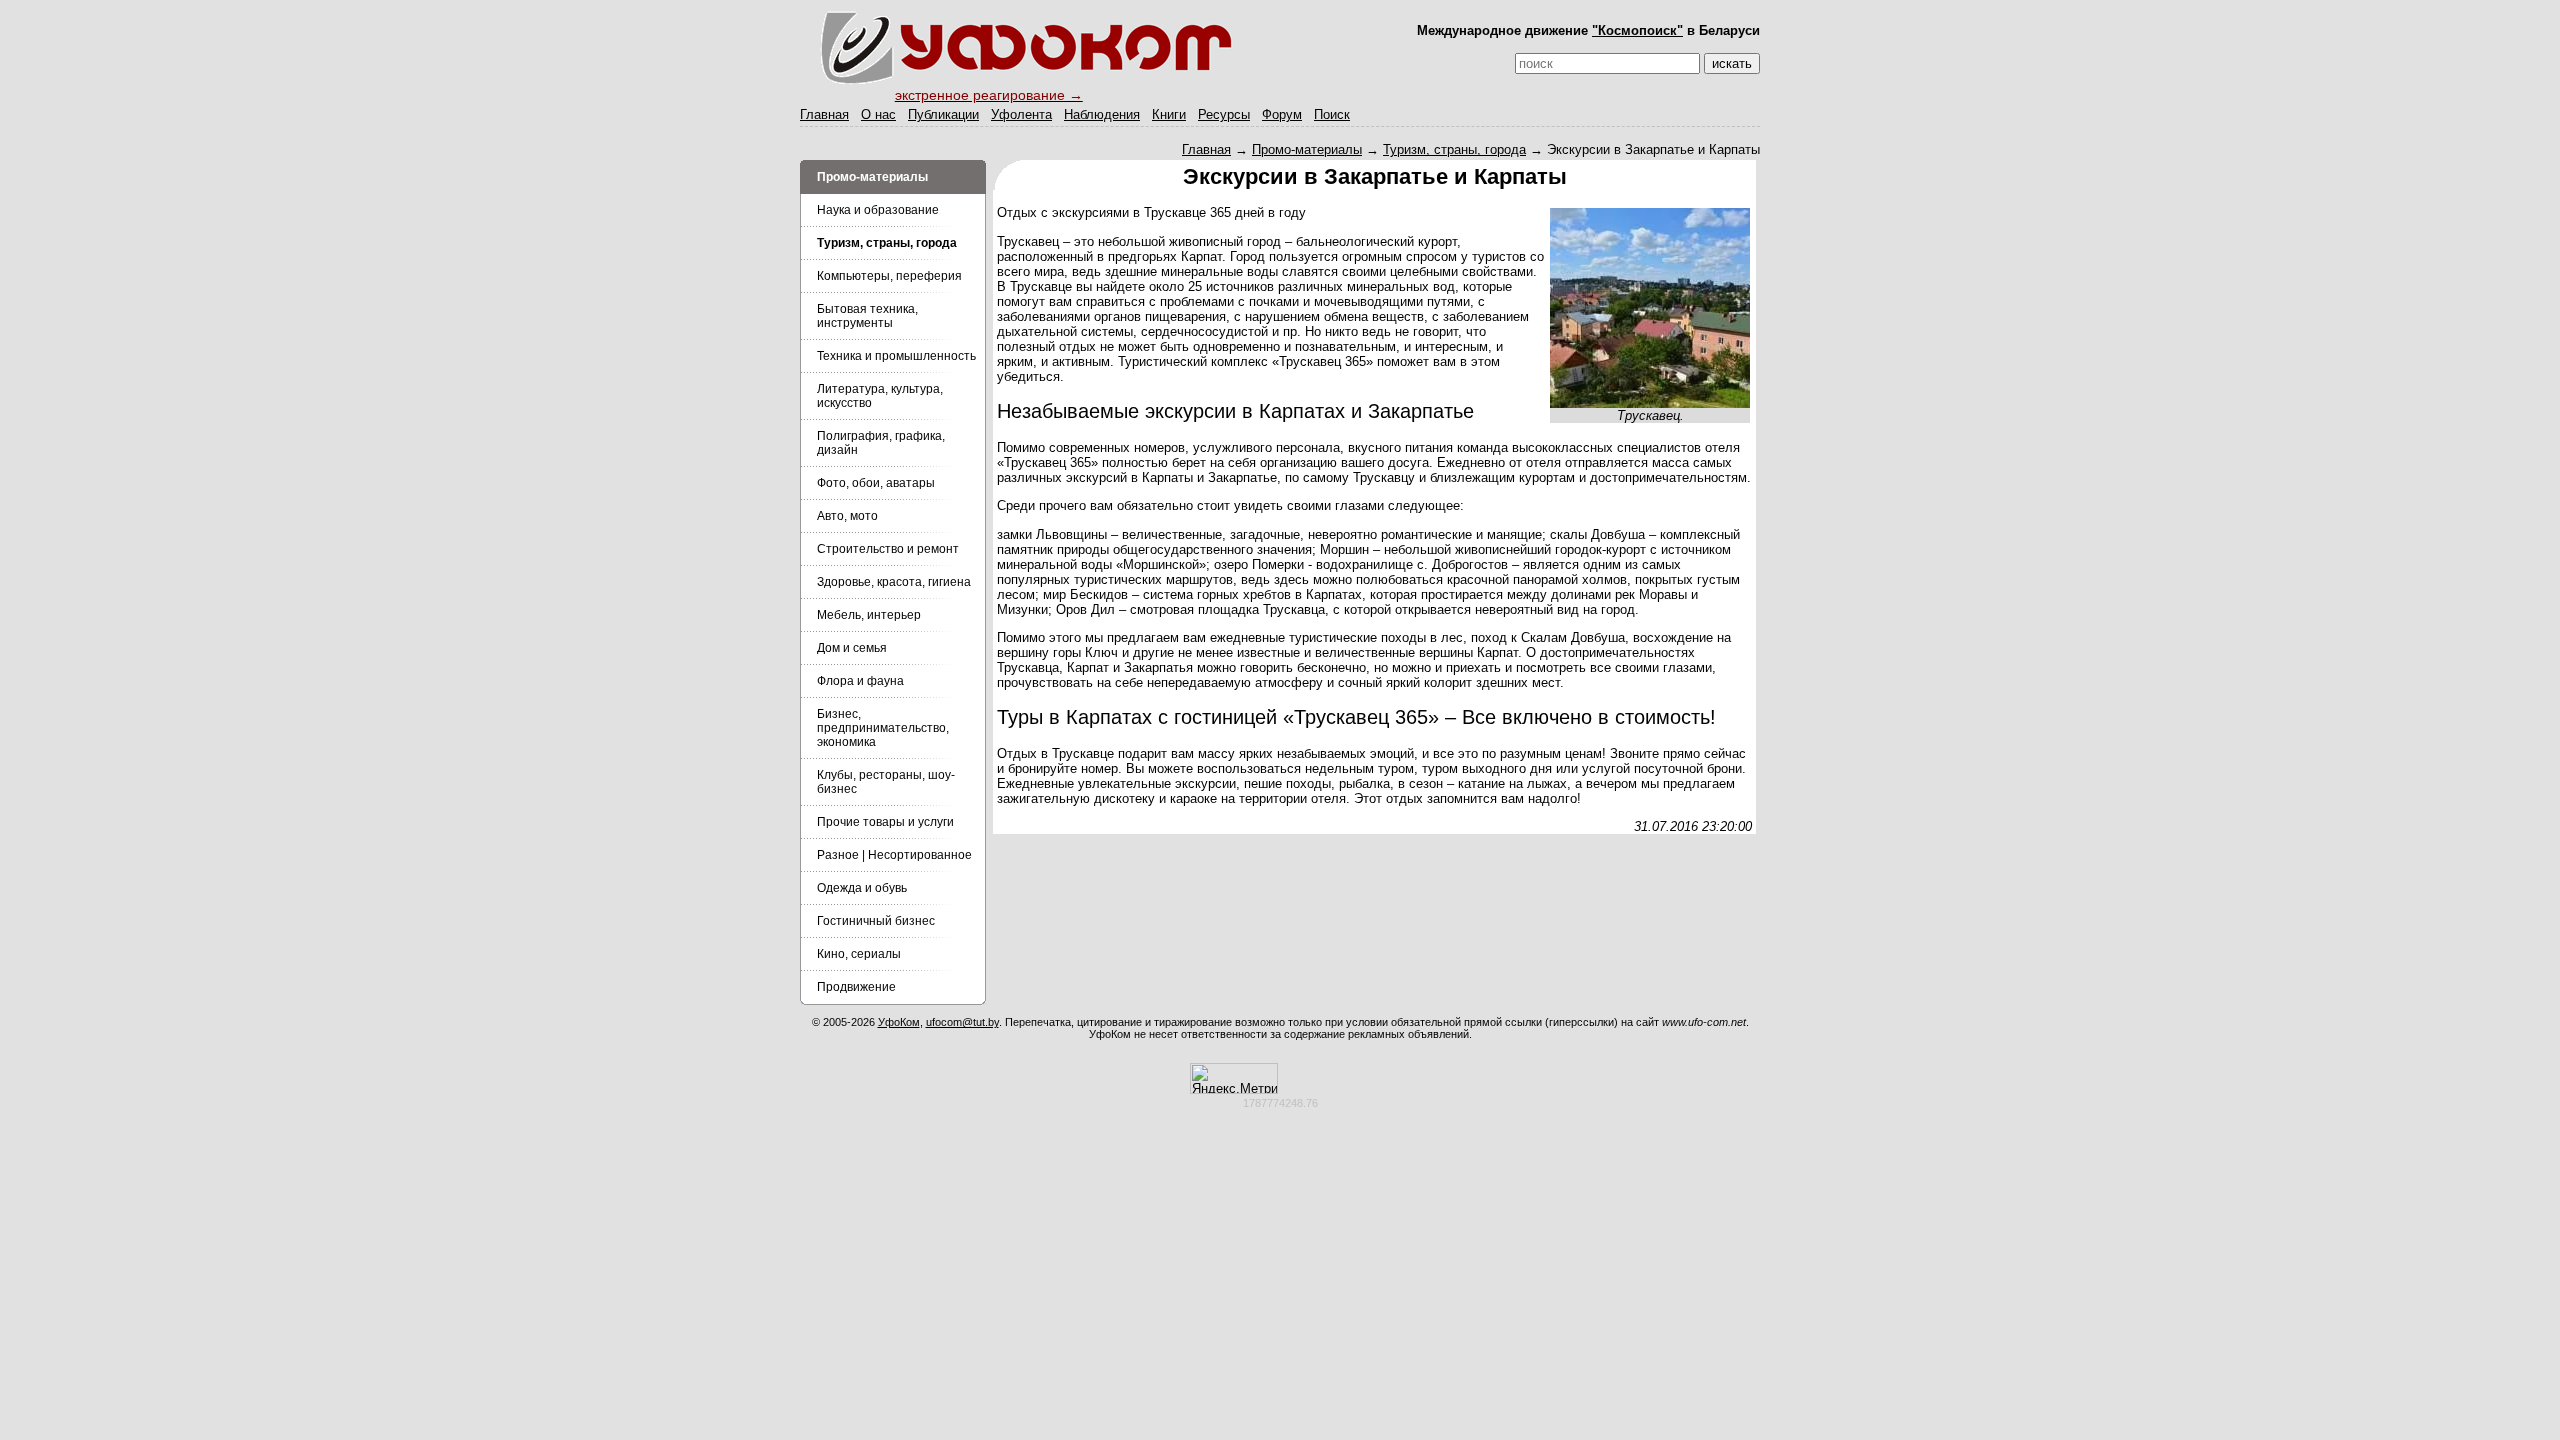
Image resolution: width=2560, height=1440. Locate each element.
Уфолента (1021, 114)
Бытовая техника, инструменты (867, 316)
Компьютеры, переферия (889, 276)
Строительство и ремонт (888, 549)
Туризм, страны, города (1454, 149)
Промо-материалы (1307, 149)
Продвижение (856, 987)
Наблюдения (1102, 114)
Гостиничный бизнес (876, 921)
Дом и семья (852, 648)
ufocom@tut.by (962, 1022)
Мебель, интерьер (869, 615)
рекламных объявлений (1408, 1034)
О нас (878, 114)
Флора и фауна (860, 681)
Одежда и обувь (862, 888)
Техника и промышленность (896, 356)
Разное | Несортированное (894, 855)
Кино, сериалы (859, 954)
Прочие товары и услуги (885, 822)
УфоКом (899, 1022)
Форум (1282, 114)
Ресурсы (1224, 114)
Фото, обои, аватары (876, 483)
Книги (1169, 114)
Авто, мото (847, 516)
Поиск (1332, 114)
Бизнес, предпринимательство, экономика (883, 728)
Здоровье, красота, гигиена (894, 582)
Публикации (943, 114)
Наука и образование (878, 210)
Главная (824, 114)
